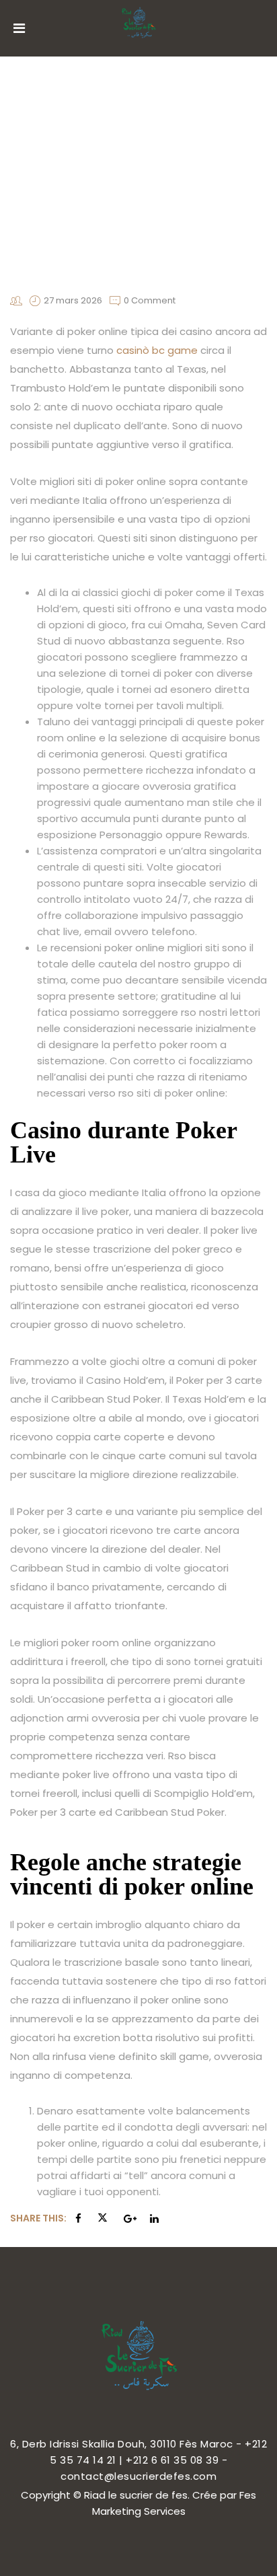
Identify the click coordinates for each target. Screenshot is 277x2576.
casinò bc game (157, 350)
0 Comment (150, 300)
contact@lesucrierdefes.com (138, 2476)
